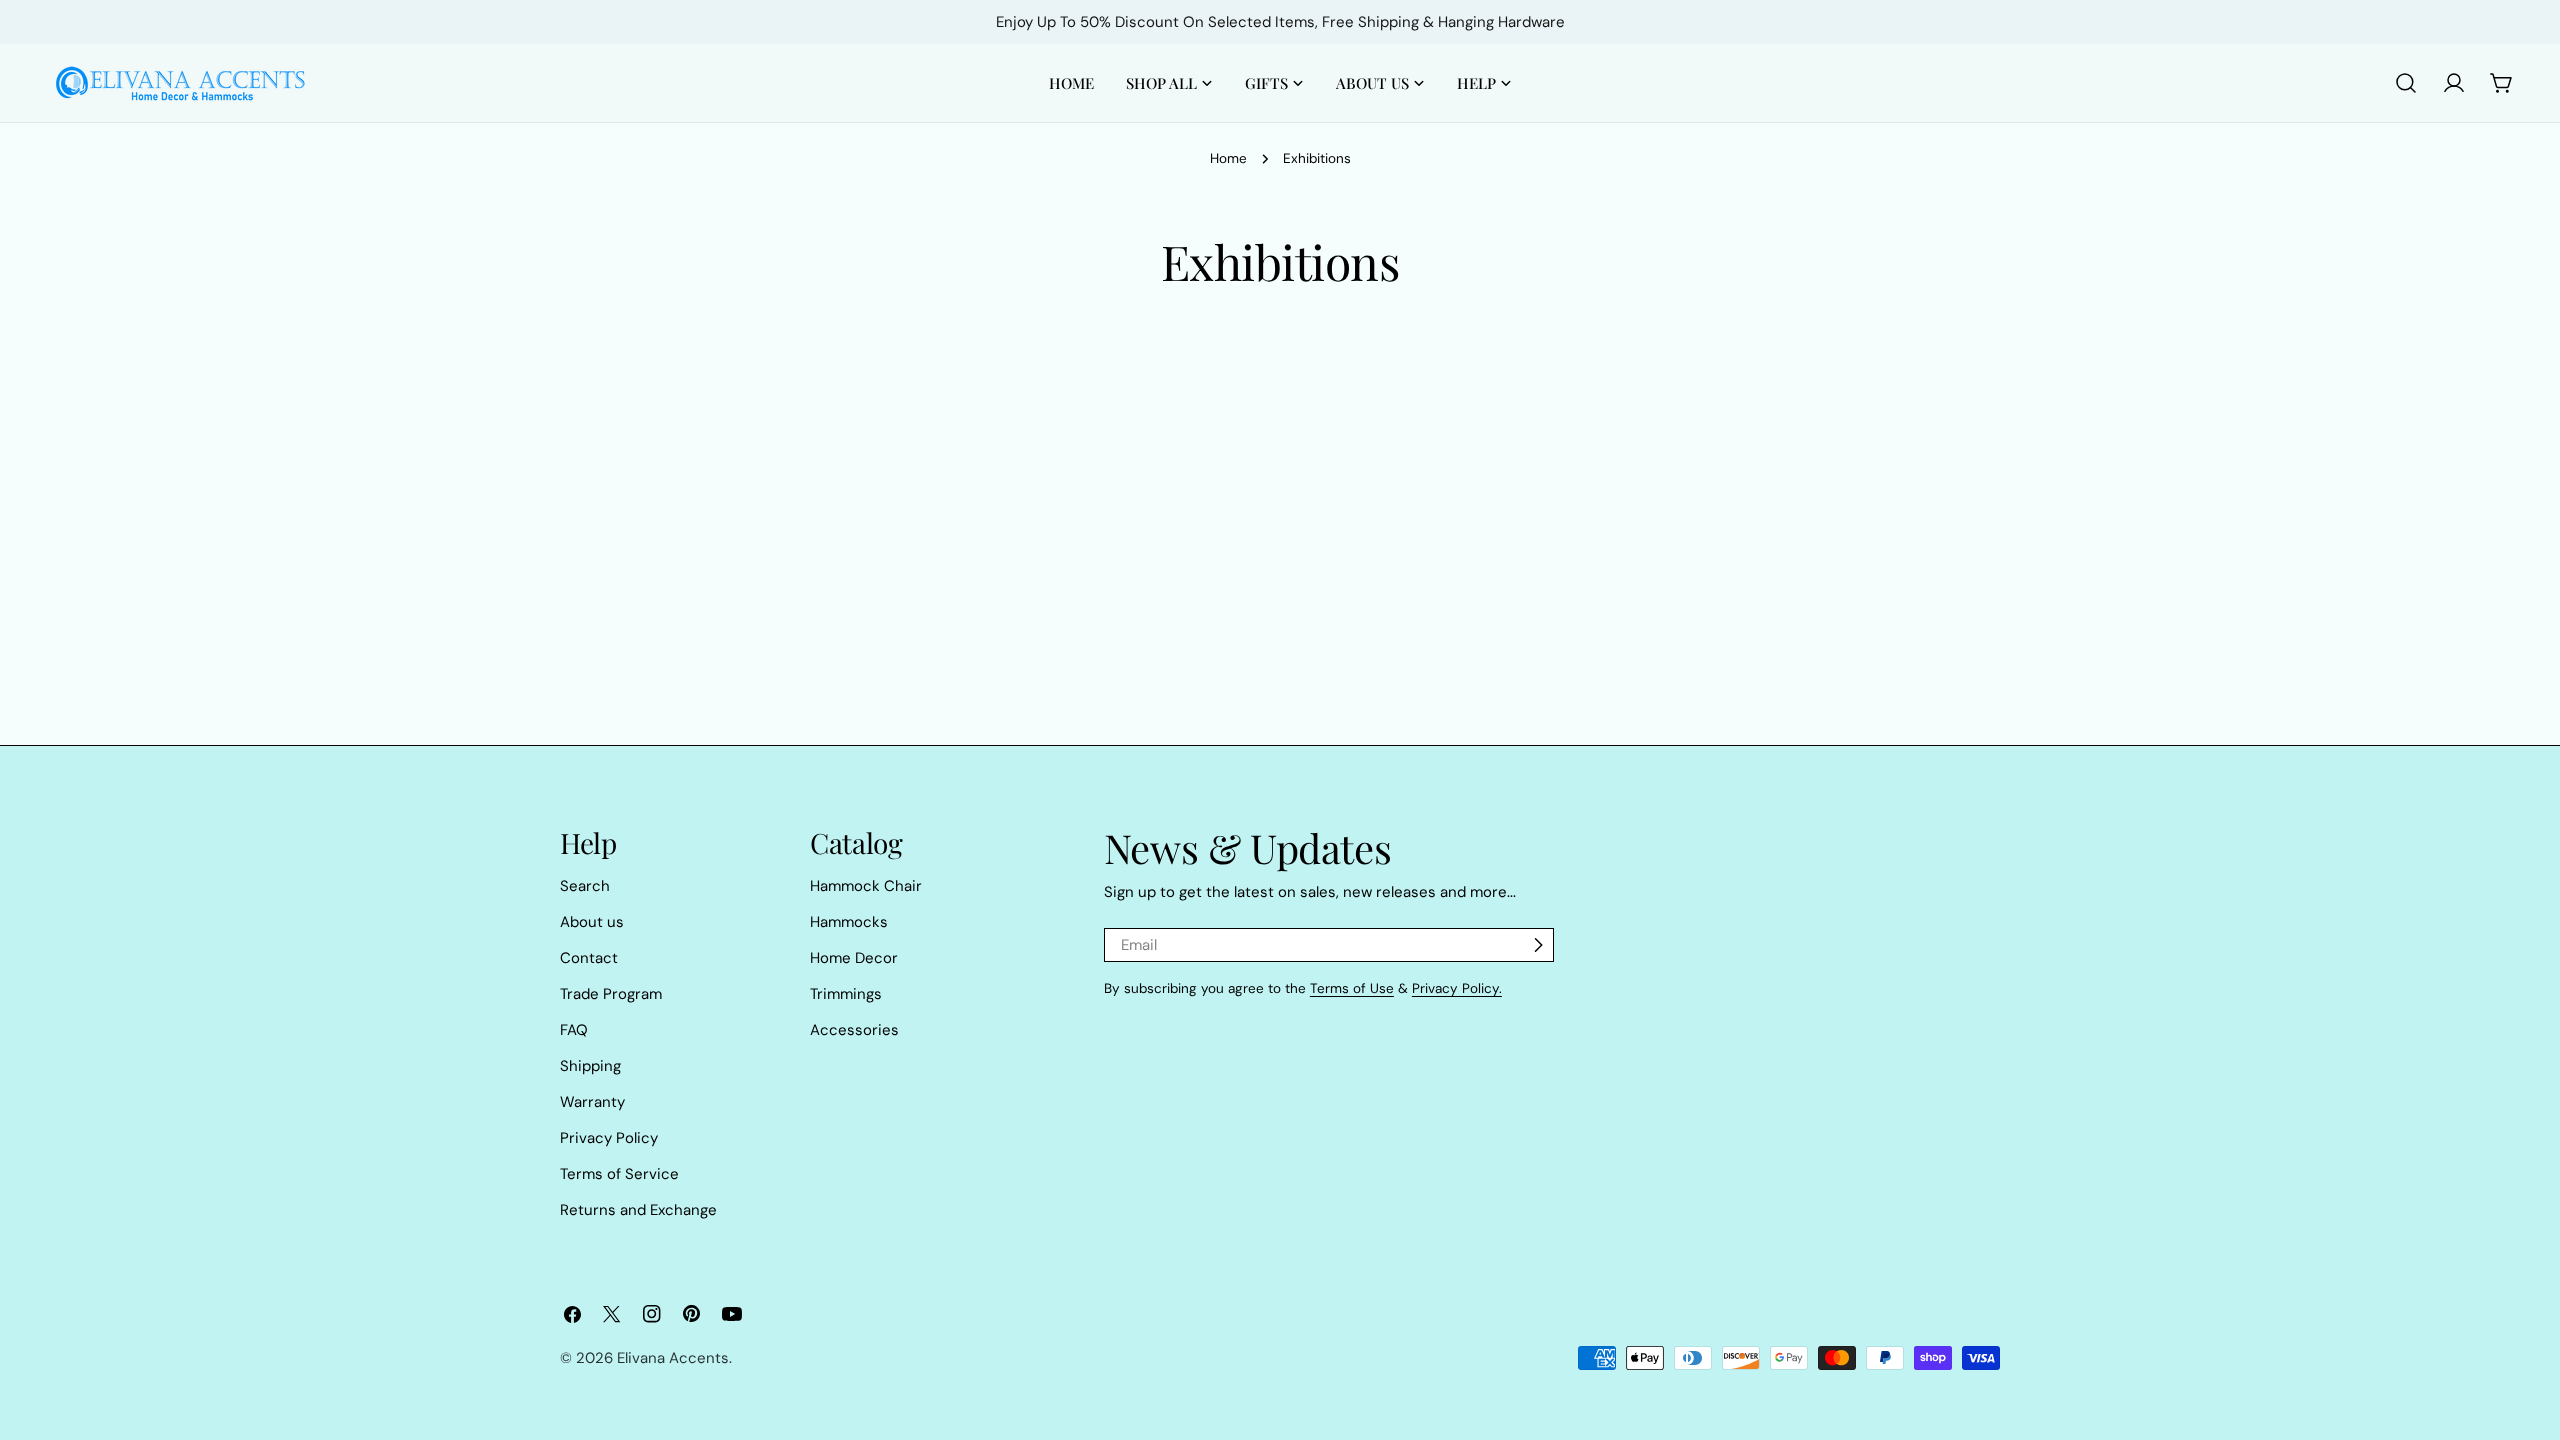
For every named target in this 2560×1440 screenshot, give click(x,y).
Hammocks (849, 922)
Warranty (592, 1102)
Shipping (590, 1066)
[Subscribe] (1538, 945)
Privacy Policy (609, 1138)
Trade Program (611, 994)
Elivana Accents (673, 1358)
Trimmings (846, 994)
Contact (589, 958)
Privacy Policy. (1457, 988)
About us (592, 922)
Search (585, 886)
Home (1228, 158)
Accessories (854, 1030)
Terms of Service (619, 1174)
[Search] (2406, 83)
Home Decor (854, 958)
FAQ (574, 1030)
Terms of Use (1352, 988)
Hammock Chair (866, 886)
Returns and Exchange (638, 1210)
